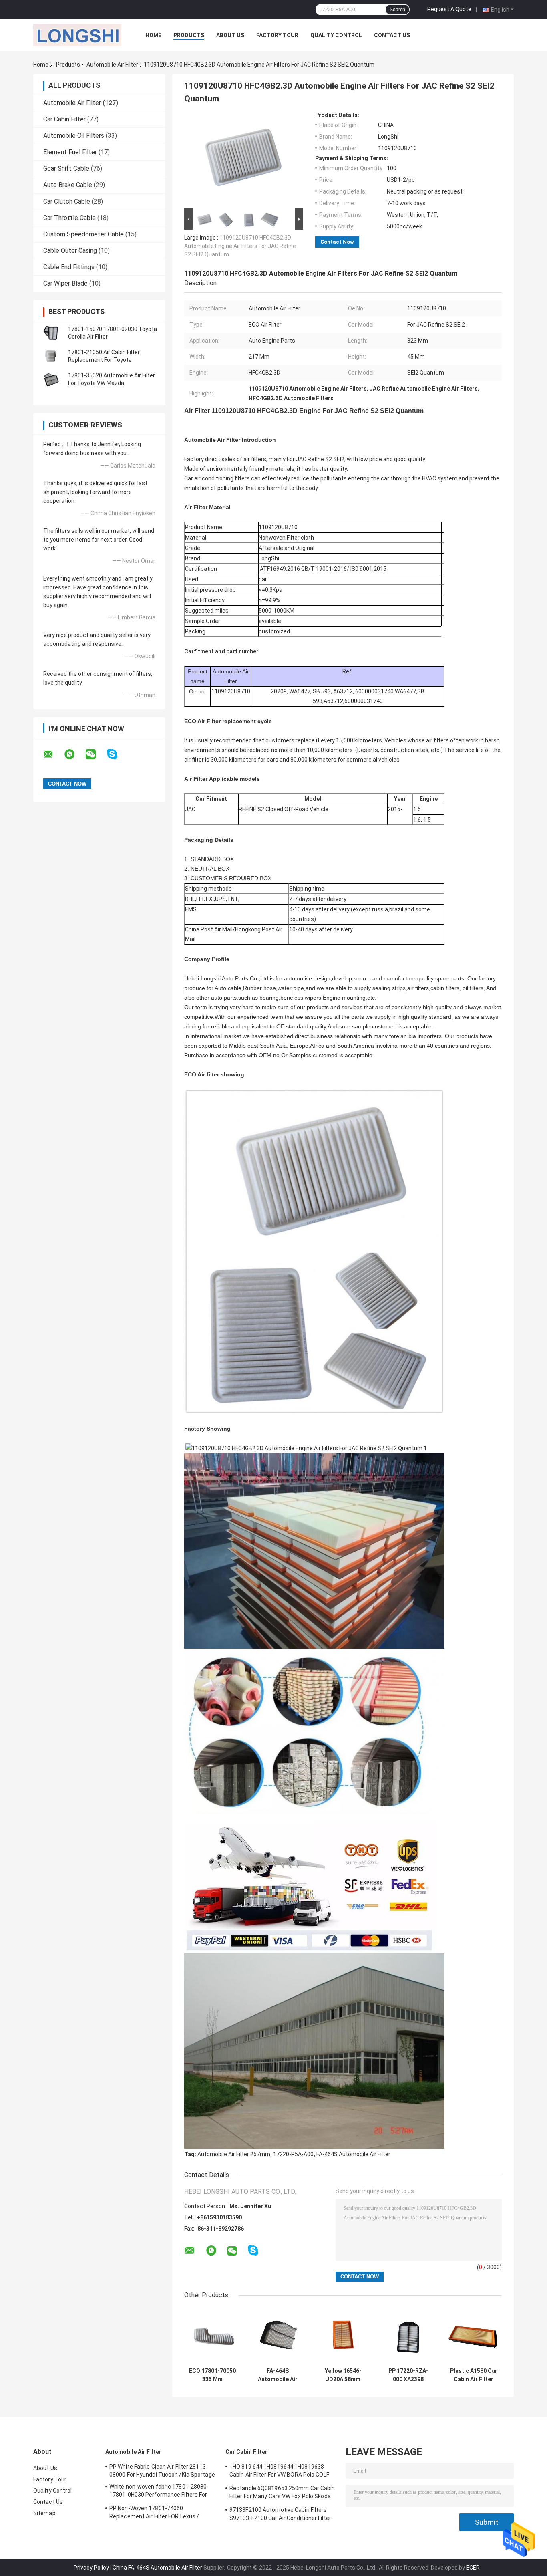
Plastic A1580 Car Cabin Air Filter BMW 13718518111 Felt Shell (474, 2375)
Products (189, 35)
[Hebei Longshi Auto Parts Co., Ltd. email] (53, 754)
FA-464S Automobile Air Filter (353, 2154)
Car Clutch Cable (67, 201)
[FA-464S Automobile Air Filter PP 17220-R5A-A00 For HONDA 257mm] (278, 2335)
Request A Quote (449, 9)
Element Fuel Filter (70, 152)
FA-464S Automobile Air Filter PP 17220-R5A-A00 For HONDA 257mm (278, 2375)
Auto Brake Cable (68, 185)
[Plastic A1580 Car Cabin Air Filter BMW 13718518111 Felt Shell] (474, 2335)
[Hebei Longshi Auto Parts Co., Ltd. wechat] (96, 754)
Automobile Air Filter (112, 65)
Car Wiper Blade (65, 283)
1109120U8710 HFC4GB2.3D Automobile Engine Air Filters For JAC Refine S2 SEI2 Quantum (240, 246)
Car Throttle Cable (69, 218)
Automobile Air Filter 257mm (234, 2154)
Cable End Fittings (69, 267)
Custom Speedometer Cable (83, 234)
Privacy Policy (91, 2568)
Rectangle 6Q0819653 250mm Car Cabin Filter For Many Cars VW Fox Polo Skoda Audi (282, 2493)
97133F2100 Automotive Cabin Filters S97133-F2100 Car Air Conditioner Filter (280, 2514)
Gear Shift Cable (66, 168)
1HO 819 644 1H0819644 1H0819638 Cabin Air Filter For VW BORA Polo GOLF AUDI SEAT (279, 2472)
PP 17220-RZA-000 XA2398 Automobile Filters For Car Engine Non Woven (408, 2375)
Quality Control (336, 35)
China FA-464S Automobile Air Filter (157, 2568)
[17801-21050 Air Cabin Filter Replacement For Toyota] (51, 356)
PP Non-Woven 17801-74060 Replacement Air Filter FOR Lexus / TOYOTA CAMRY (154, 2514)
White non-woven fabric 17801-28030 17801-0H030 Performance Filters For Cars (158, 2492)
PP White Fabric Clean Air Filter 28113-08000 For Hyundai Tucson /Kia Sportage (162, 2471)
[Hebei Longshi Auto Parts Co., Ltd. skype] (117, 754)
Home (153, 35)
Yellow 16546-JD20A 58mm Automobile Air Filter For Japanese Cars (343, 2375)
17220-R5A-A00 (293, 2154)
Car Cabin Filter (64, 119)
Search (397, 10)
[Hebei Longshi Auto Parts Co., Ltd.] (77, 35)
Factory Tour (277, 35)
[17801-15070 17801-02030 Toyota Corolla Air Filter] (51, 333)
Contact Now (337, 242)
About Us (230, 35)
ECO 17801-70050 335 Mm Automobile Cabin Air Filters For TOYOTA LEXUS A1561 (213, 2375)
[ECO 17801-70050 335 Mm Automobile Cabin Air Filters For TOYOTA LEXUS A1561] (212, 2335)
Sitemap (44, 2513)
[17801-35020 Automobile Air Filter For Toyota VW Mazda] (51, 379)
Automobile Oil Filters (74, 136)
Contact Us (392, 35)
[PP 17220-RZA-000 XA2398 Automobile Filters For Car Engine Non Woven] (408, 2335)
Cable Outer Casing (70, 251)
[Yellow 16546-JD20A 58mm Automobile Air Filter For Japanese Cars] (343, 2335)
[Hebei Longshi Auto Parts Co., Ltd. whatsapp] (74, 754)
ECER (473, 2568)
